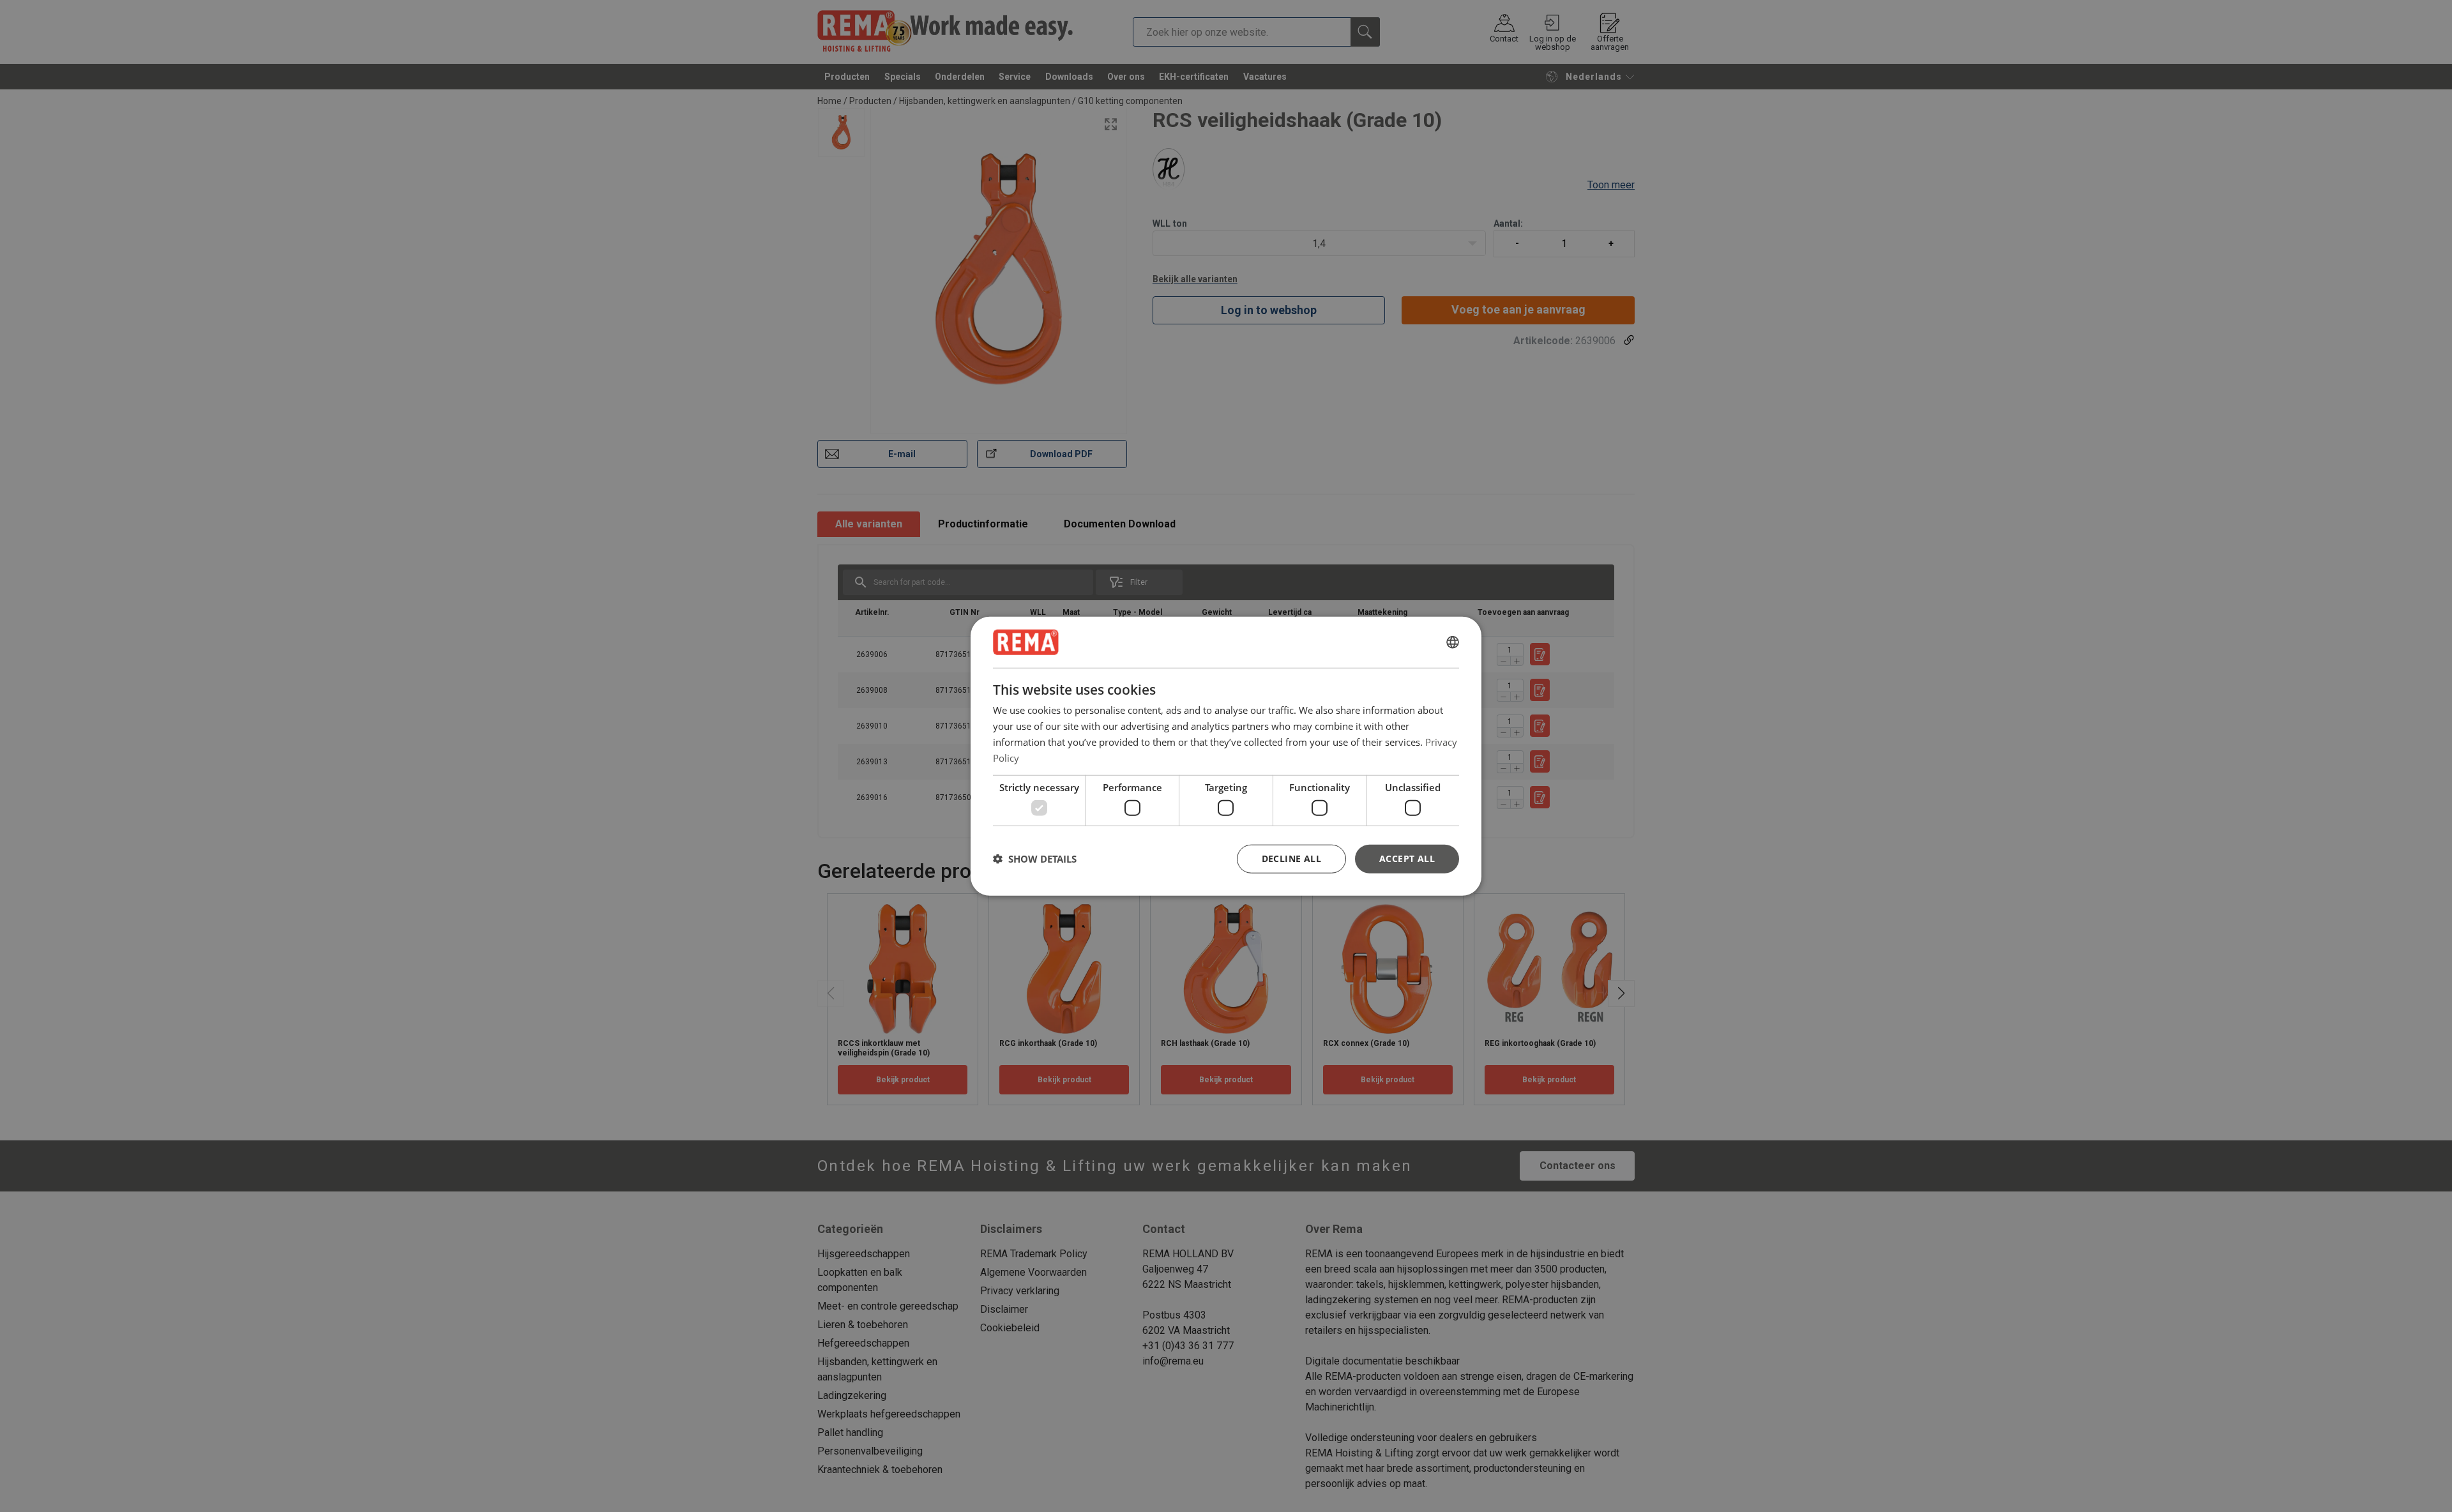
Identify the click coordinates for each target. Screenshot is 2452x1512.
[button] (1035, 859)
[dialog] (1226, 756)
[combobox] (1453, 642)
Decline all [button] (1291, 858)
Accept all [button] (1407, 858)
